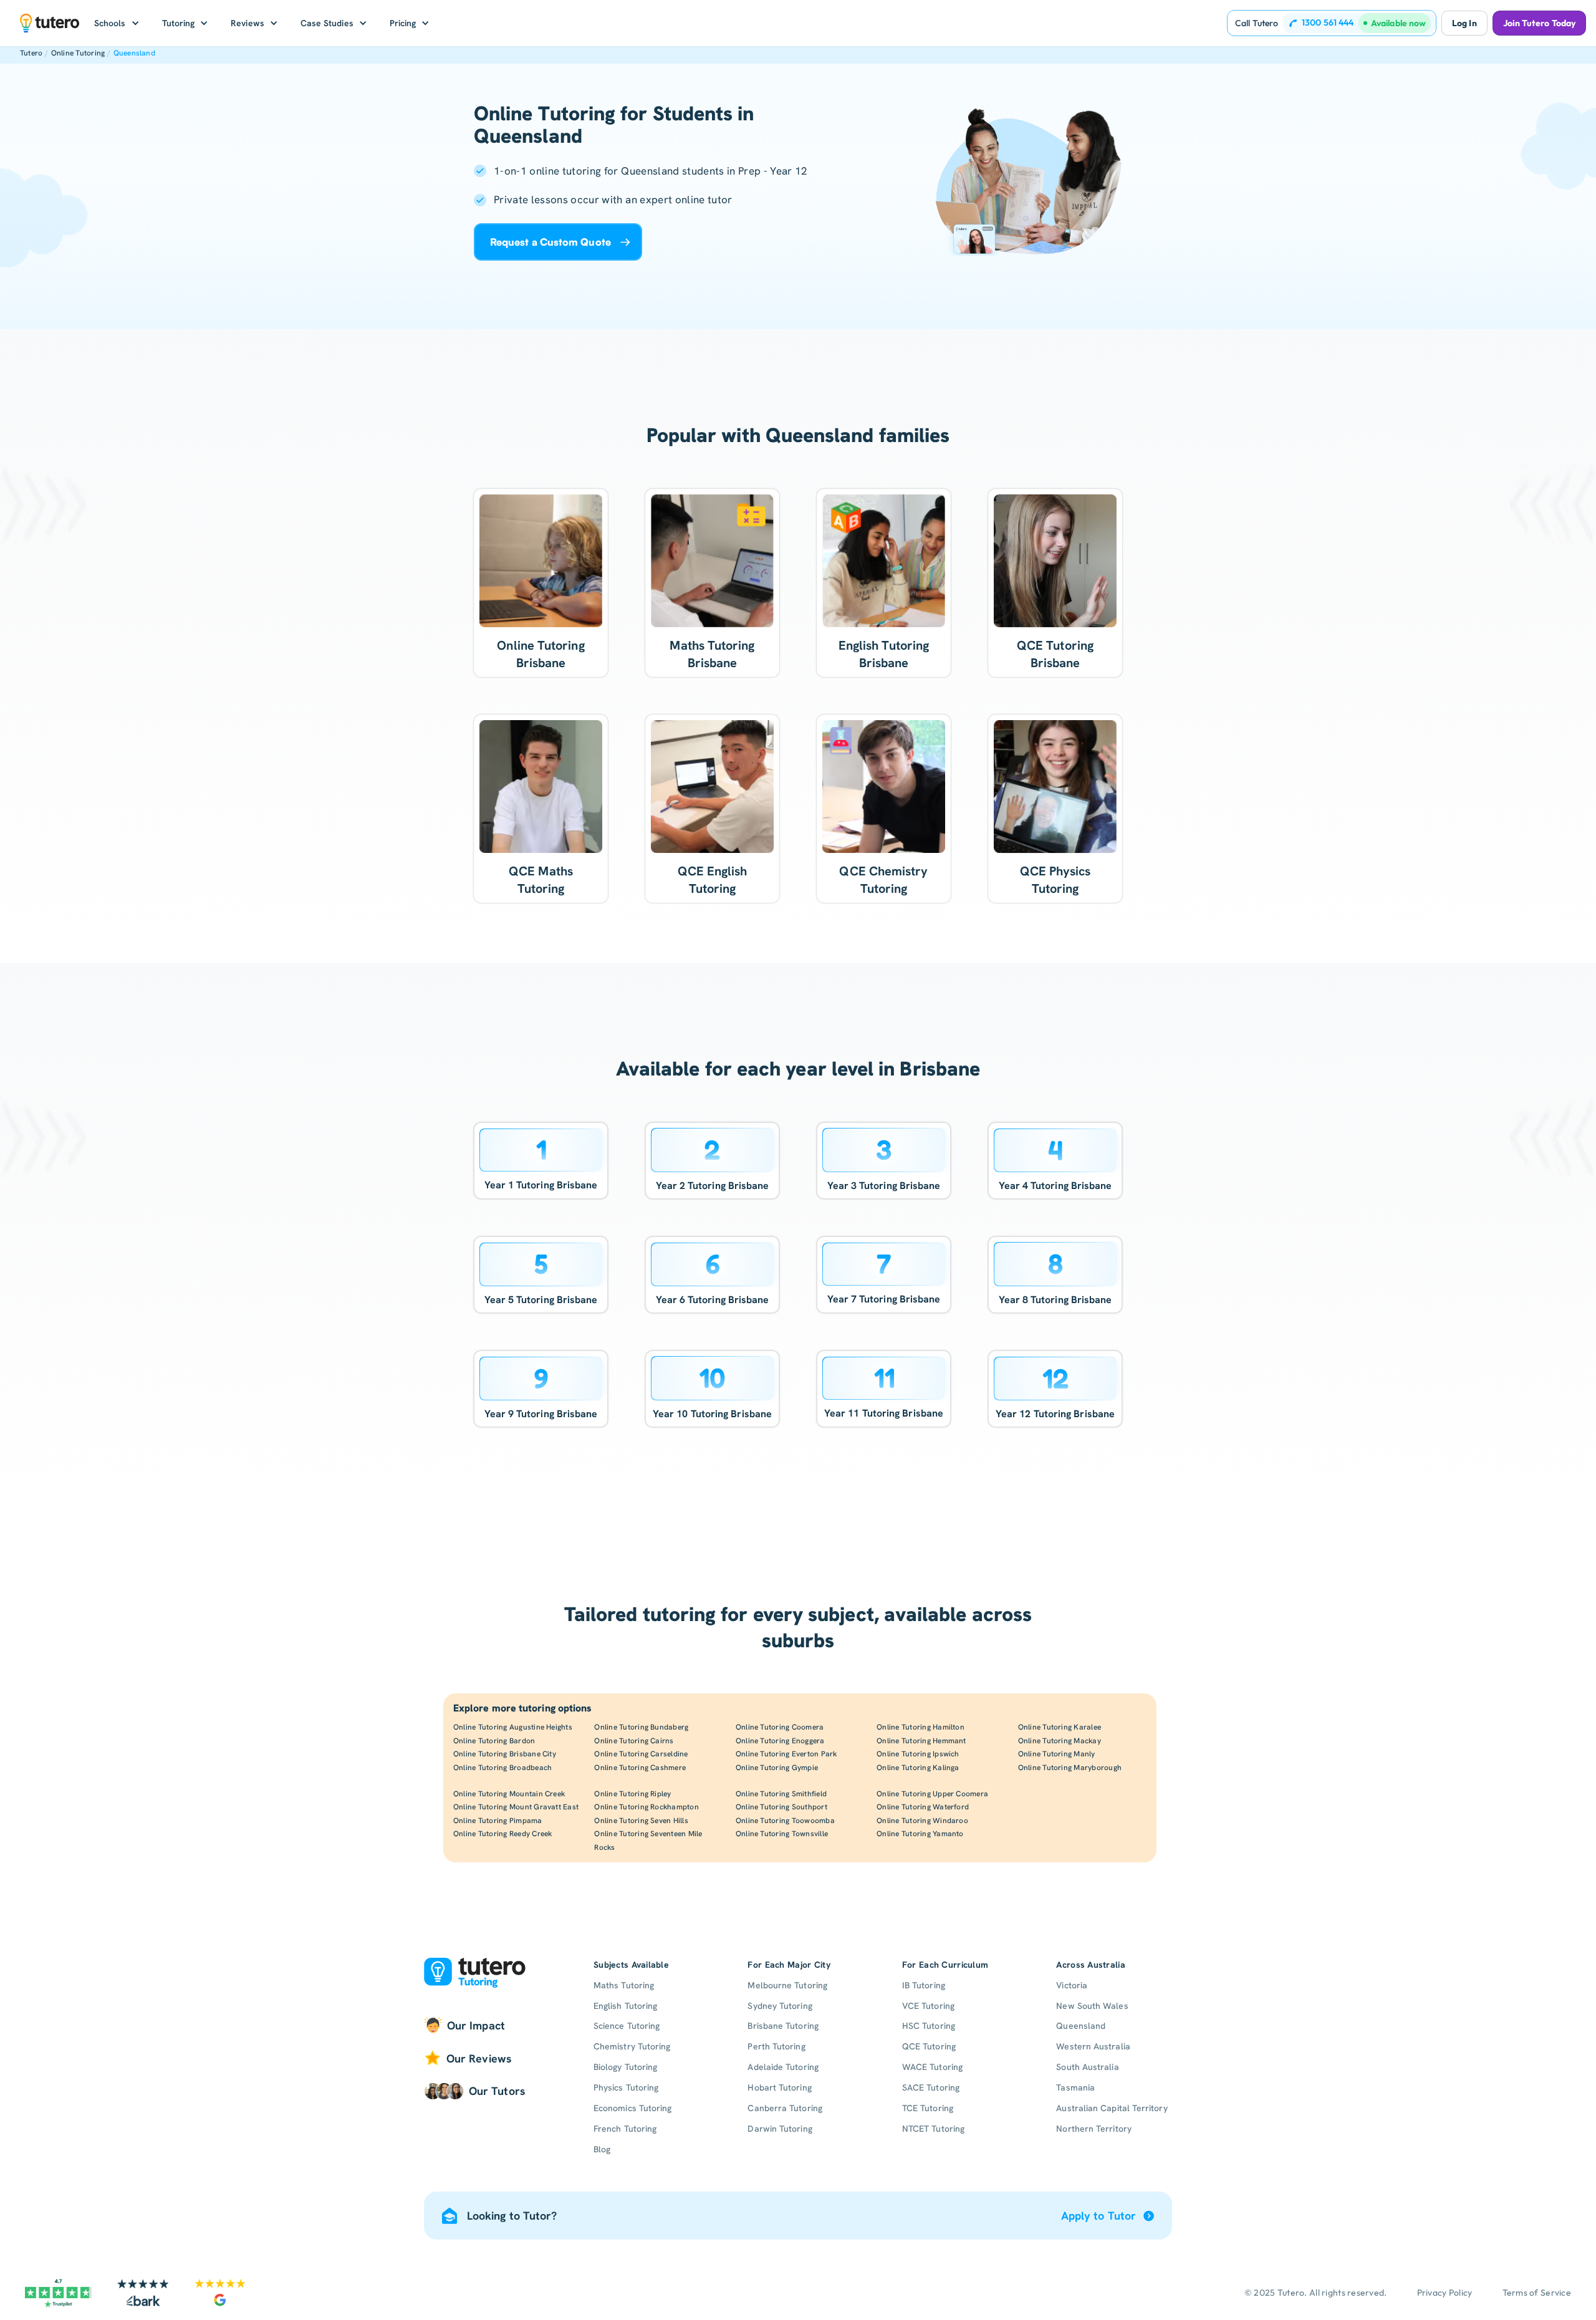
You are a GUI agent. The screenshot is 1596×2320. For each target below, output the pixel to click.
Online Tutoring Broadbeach (502, 1768)
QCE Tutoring (929, 2046)
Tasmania (1075, 2087)
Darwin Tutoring (780, 2129)
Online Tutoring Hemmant (921, 1741)
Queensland (134, 53)
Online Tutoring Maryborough (1070, 1768)
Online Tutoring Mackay (1060, 1741)
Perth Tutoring (776, 2046)
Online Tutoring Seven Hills (641, 1821)
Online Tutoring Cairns (634, 1741)
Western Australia (1093, 2046)
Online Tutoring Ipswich (918, 1754)
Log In (1464, 23)
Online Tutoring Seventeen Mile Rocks (648, 1841)
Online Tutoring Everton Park (786, 1754)
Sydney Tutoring (780, 2006)
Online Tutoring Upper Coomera (932, 1794)
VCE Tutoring (928, 2006)
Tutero (31, 53)
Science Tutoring (627, 2026)
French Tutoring (625, 2129)
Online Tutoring (78, 53)
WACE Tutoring (932, 2067)
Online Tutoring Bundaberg (641, 1727)
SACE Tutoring (931, 2087)
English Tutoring (625, 2006)
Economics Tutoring (632, 2108)
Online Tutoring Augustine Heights (513, 1727)
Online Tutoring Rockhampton (646, 1807)
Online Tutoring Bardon (494, 1741)
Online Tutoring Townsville (782, 1834)
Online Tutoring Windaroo (922, 1821)
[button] (117, 23)
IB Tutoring (924, 1985)
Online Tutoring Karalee (1060, 1727)
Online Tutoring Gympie (777, 1768)
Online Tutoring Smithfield (781, 1794)
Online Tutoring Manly (1057, 1754)
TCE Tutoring (928, 2108)
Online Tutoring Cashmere (640, 1768)
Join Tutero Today (1539, 23)
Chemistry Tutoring (632, 2046)
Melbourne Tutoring (787, 1985)
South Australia (1087, 2067)
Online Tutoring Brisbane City (505, 1754)
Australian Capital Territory (1112, 2108)
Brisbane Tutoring (783, 2026)
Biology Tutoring (625, 2067)
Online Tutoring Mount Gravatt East (516, 1807)
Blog (602, 2149)
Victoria (1072, 1985)
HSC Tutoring (929, 2026)
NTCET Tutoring (933, 2129)
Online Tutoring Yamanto (920, 1834)
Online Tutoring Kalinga (918, 1768)
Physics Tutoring (626, 2087)
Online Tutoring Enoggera (780, 1741)
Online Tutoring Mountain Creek (509, 1794)
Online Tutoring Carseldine (641, 1754)
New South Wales (1092, 2006)
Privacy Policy (1445, 2293)
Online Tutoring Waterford (923, 1807)
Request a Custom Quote (550, 242)
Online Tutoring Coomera (780, 1727)
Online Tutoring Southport (781, 1807)
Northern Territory (1094, 2129)
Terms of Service (1537, 2293)
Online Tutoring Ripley (632, 1794)
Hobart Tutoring (779, 2087)
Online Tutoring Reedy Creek (502, 1834)
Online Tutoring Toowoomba (785, 1821)
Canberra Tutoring (785, 2108)
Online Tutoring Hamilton (921, 1727)
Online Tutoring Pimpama (498, 1821)
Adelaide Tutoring (783, 2067)
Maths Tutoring (624, 1985)
